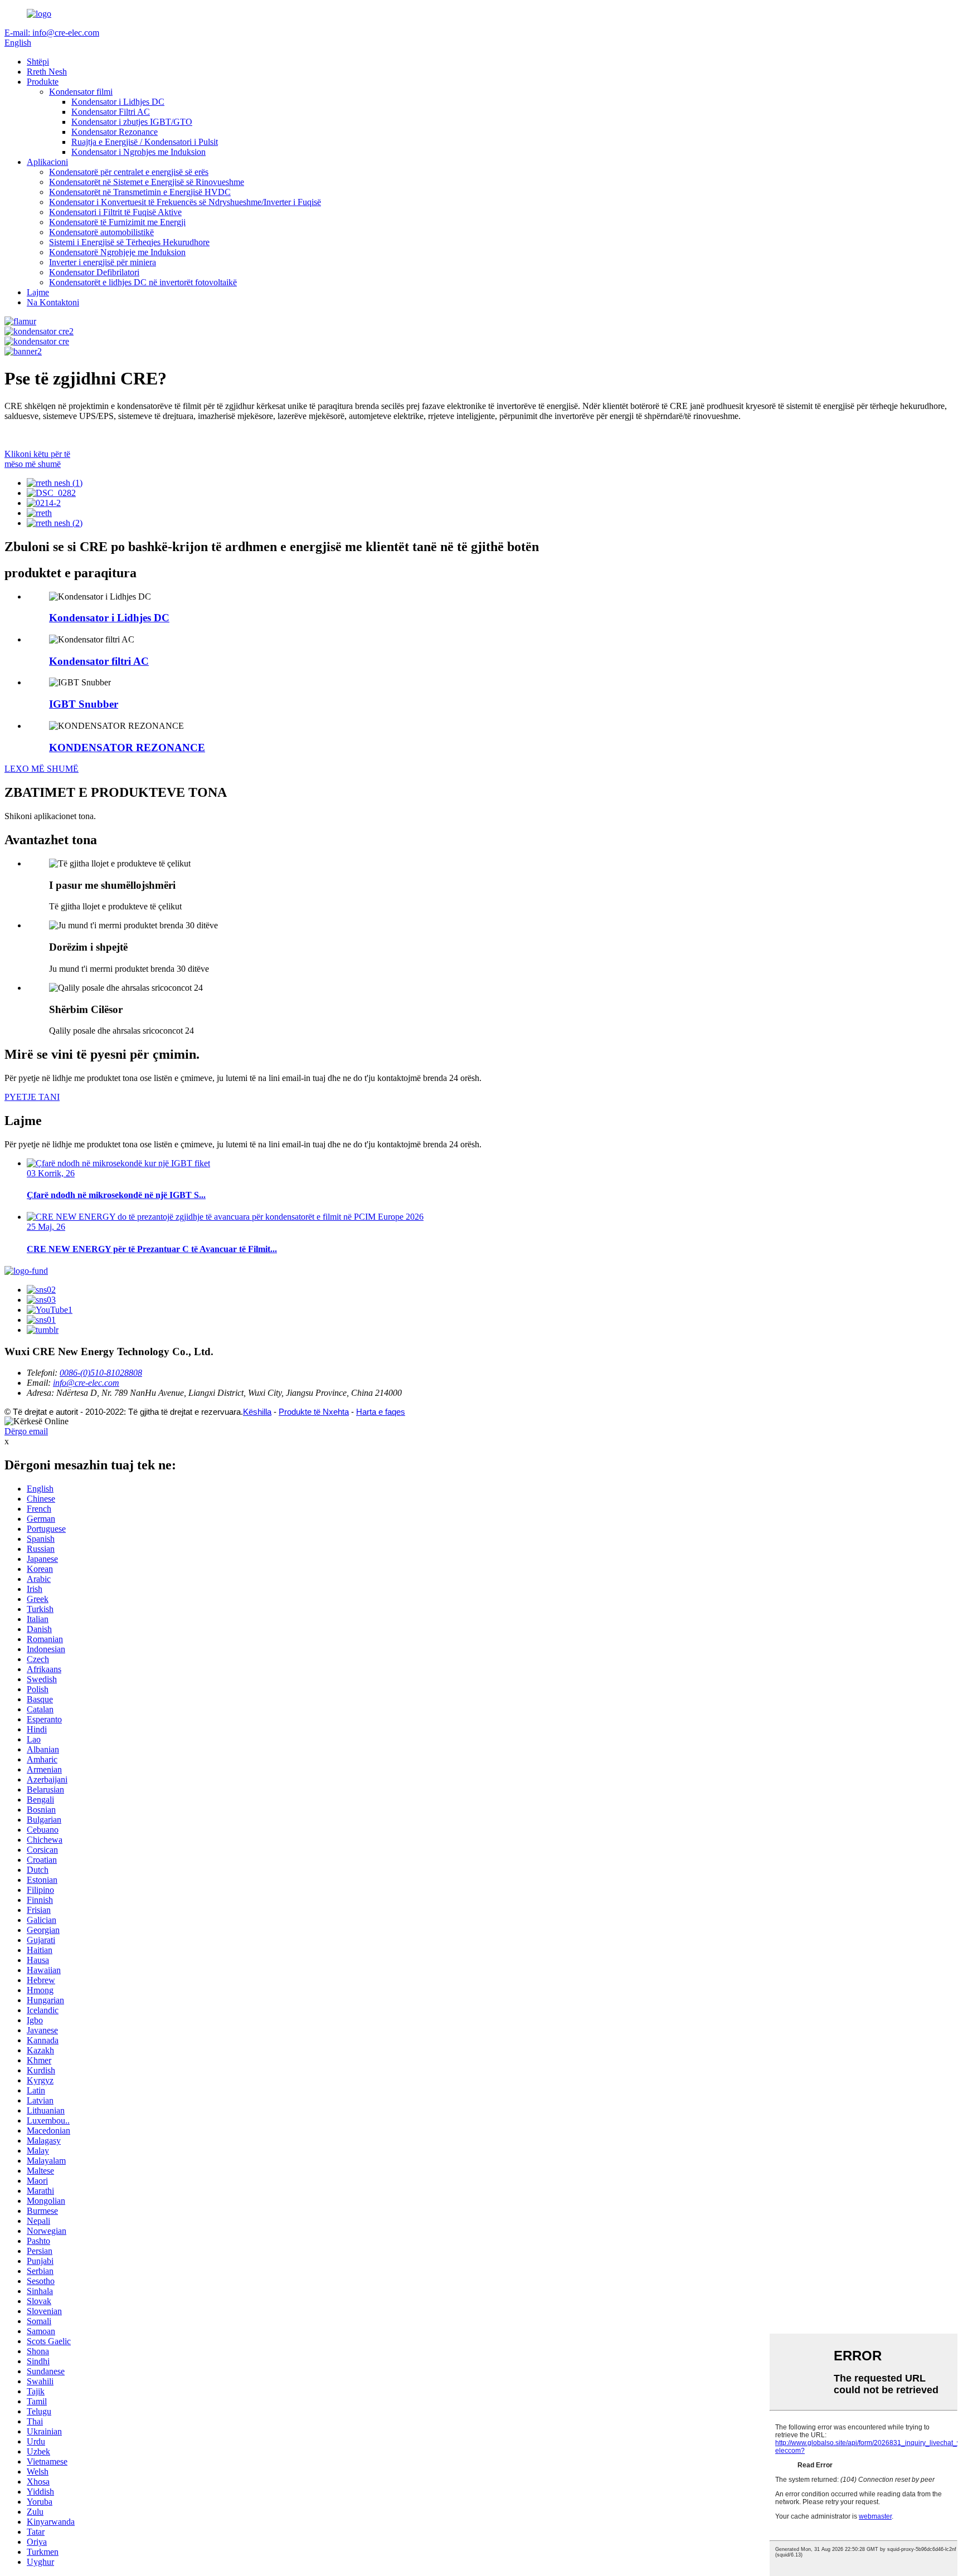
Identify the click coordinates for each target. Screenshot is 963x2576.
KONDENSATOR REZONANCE (127, 748)
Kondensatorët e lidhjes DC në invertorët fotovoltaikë (143, 282)
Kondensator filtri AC (99, 661)
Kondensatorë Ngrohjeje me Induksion (117, 252)
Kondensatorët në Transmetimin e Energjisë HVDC (140, 192)
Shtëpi (38, 62)
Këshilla (257, 1412)
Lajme (38, 292)
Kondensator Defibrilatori (94, 272)
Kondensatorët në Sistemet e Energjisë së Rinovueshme (147, 182)
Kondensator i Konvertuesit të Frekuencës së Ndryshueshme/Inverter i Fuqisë (185, 202)
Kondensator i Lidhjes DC (118, 102)
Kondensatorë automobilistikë (101, 232)
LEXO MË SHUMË (42, 769)
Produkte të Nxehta (314, 1412)
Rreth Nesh (47, 72)
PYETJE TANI (32, 1097)
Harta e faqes (381, 1412)
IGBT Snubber (84, 704)
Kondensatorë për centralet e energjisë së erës (129, 172)
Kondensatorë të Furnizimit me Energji (117, 222)
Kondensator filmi (81, 92)
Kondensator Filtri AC (111, 112)
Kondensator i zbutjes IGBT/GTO (132, 122)
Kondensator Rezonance (115, 132)
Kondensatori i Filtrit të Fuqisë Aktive (115, 212)
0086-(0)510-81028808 (101, 1373)
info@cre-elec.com (86, 1383)
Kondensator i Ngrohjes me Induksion (138, 152)
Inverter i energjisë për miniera (103, 262)
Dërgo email (26, 1431)
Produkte (43, 82)
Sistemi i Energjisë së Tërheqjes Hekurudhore (129, 242)
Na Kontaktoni (53, 302)
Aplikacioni (47, 162)
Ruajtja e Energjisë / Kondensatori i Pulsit (145, 142)
